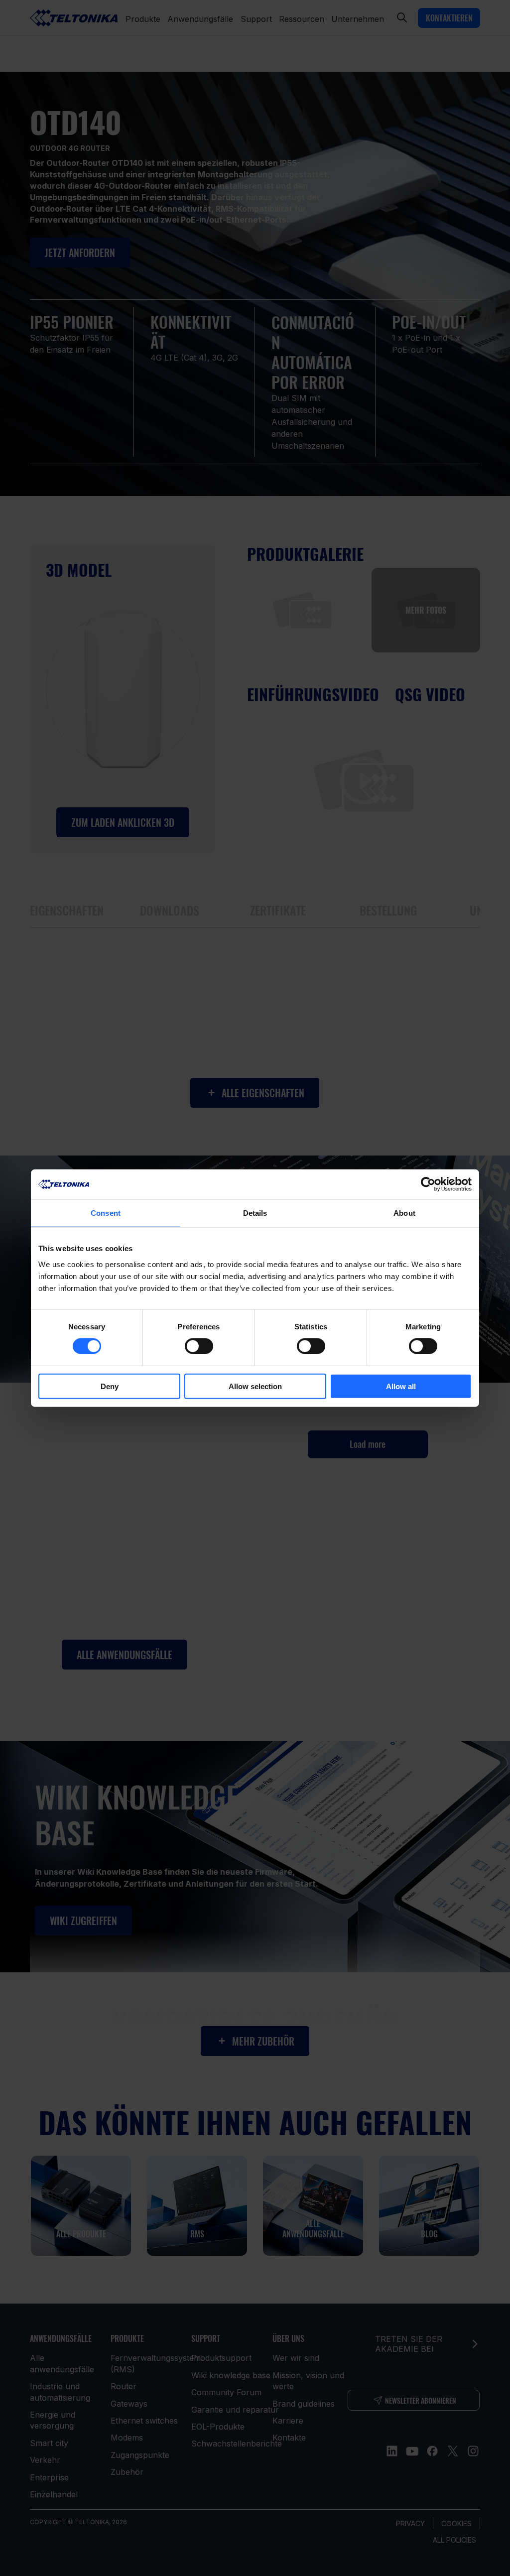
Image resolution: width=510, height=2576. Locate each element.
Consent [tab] (106, 1213)
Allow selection (255, 1386)
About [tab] (404, 1213)
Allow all (401, 1386)
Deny (110, 1386)
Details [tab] (255, 1213)
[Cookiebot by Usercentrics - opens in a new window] (428, 1184)
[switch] (199, 1346)
